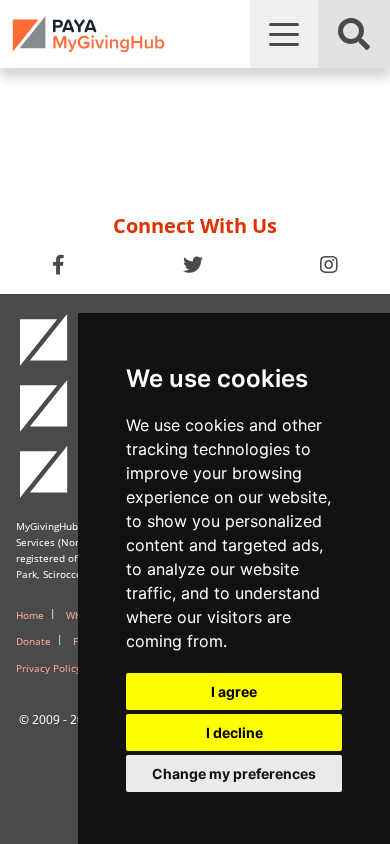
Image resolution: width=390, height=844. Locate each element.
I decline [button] (234, 732)
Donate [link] (33, 641)
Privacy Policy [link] (48, 668)
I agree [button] (234, 691)
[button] (284, 34)
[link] (88, 34)
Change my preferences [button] (234, 773)
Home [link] (30, 615)
